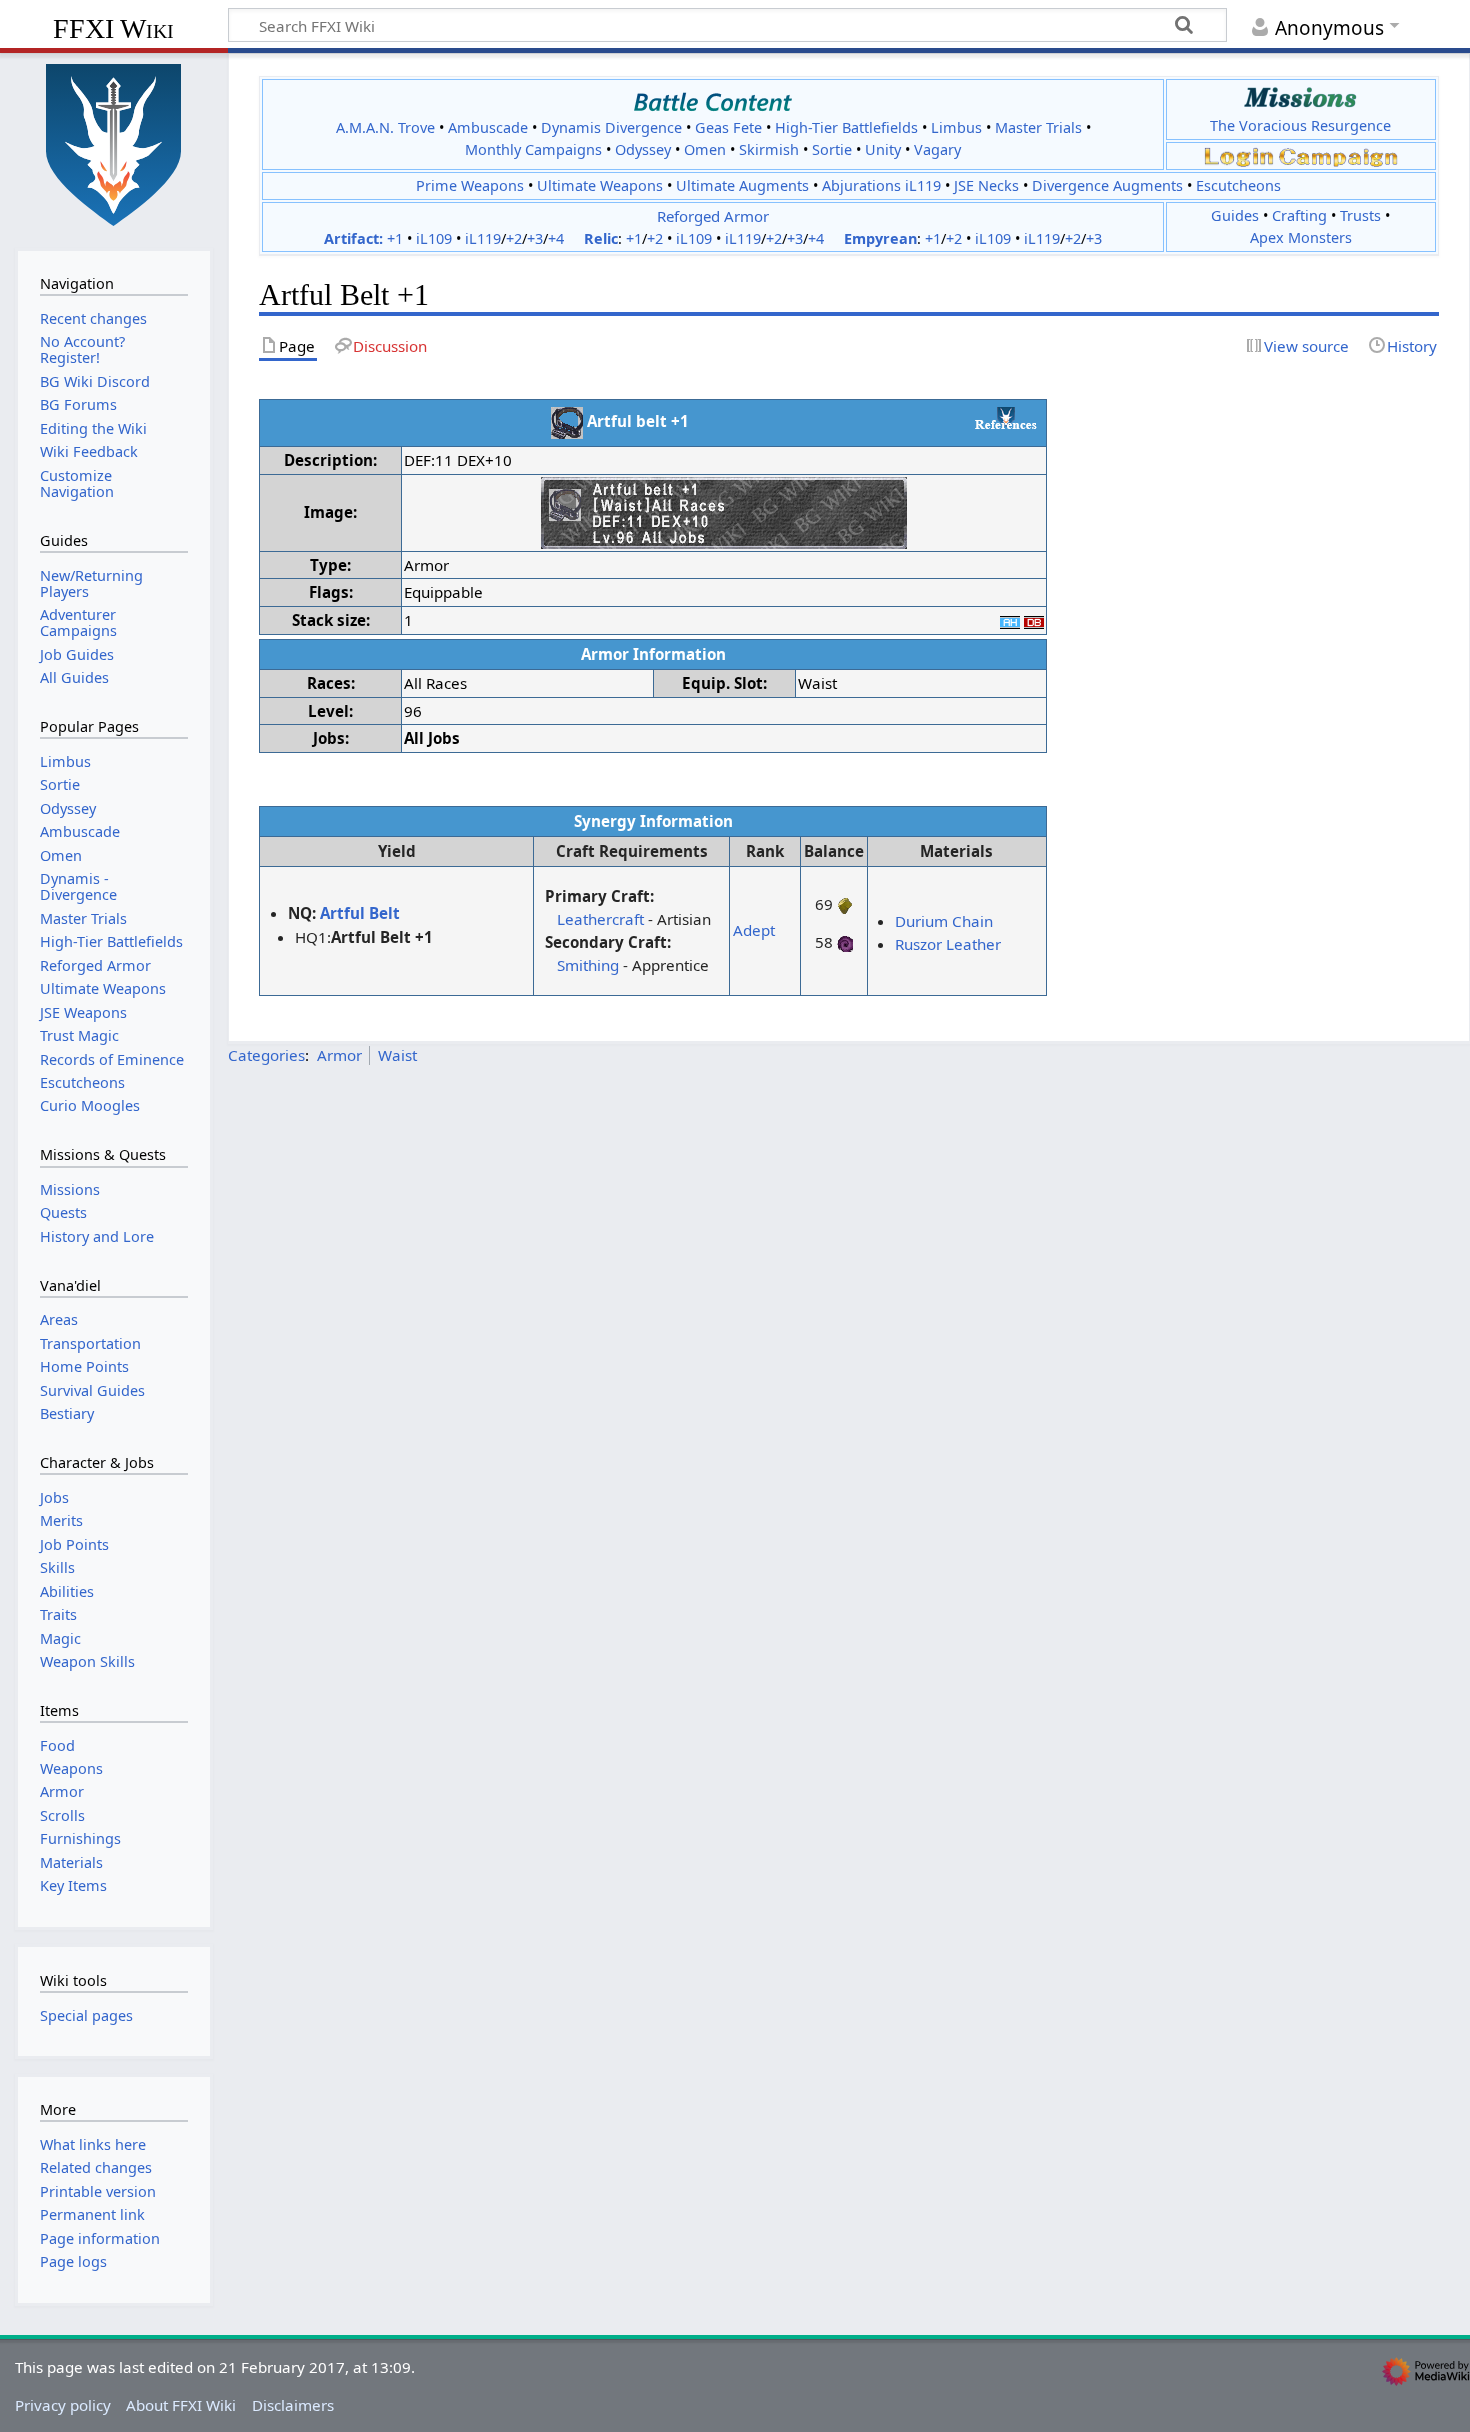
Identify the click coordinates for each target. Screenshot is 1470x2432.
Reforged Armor (713, 216)
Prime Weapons (470, 185)
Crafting (1299, 215)
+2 (514, 238)
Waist (397, 1055)
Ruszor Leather (948, 944)
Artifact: (353, 238)
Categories (266, 1055)
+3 (535, 238)
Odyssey (643, 149)
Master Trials (1038, 127)
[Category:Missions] (1300, 97)
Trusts (1360, 215)
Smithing (588, 965)
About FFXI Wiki (181, 2405)
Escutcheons (1238, 185)
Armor (339, 1055)
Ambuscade (488, 127)
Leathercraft (600, 919)
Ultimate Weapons (600, 185)
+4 (556, 238)
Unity (883, 149)
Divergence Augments (1107, 185)
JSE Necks (986, 185)
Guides (1235, 215)
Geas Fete (728, 127)
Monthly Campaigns (533, 149)
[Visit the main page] (114, 143)
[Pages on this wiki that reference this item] (1006, 418)
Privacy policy (63, 2405)
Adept (754, 930)
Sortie (832, 149)
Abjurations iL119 (881, 185)
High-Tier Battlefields (846, 127)
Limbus (956, 127)
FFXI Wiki (113, 28)
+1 (395, 238)
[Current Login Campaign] (1239, 155)
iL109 (434, 238)
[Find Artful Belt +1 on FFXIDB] (1034, 620)
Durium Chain (944, 921)
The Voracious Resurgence (1300, 125)
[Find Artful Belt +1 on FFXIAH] (1010, 620)
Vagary (937, 149)
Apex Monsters (1301, 237)
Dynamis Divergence (611, 127)
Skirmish (769, 149)
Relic (601, 238)
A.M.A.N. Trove (385, 127)
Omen (705, 149)
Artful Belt (360, 913)
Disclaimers (293, 2405)
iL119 (483, 238)
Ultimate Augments (742, 185)
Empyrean (880, 238)
